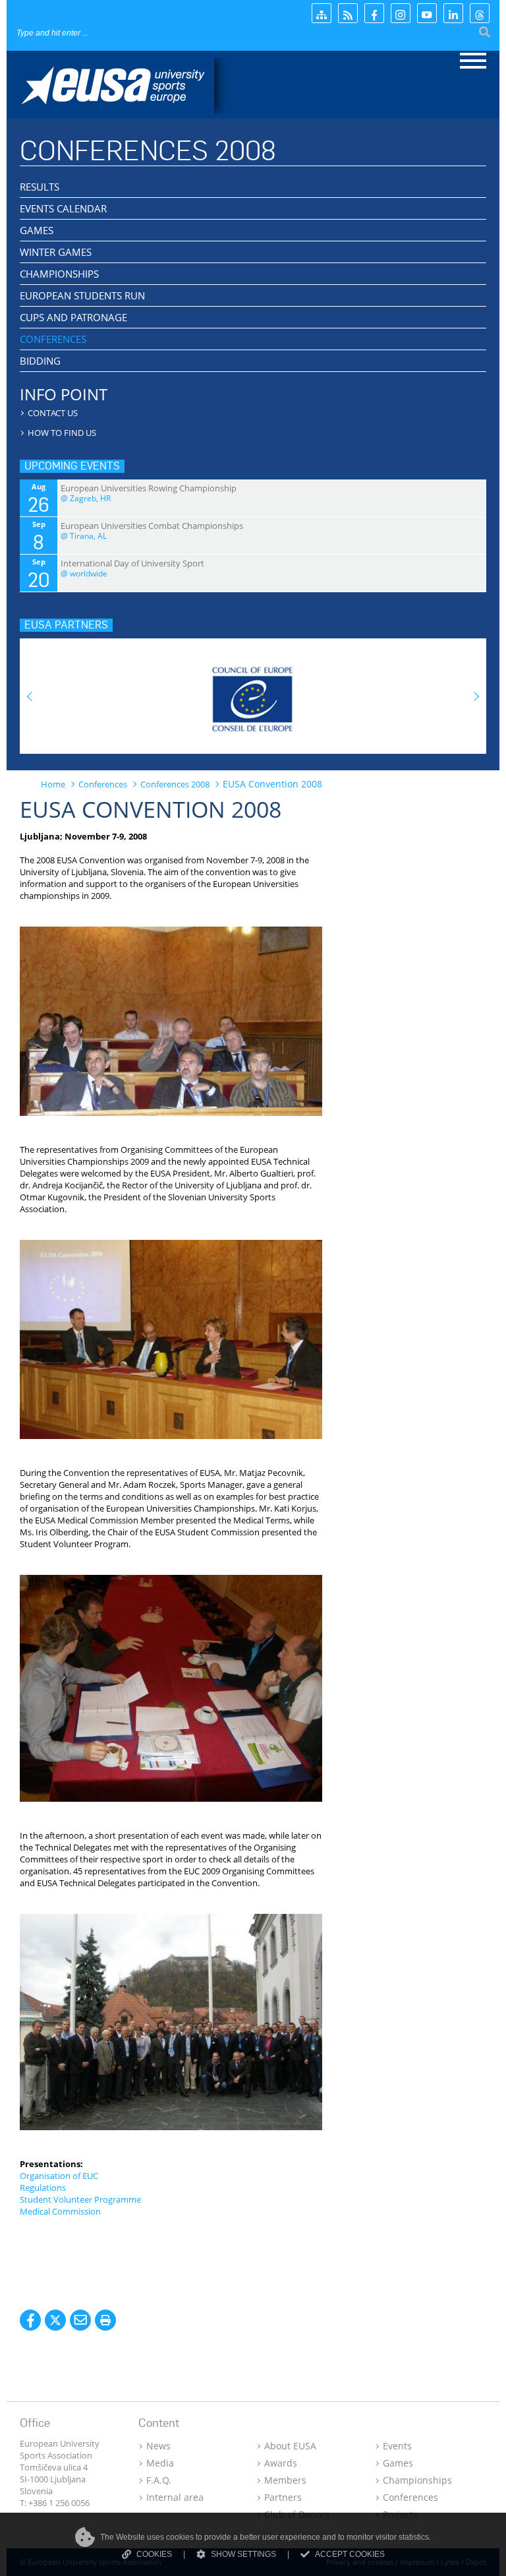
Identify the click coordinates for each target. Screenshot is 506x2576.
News (158, 2446)
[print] (105, 2320)
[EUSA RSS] (348, 13)
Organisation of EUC (59, 2176)
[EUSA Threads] (480, 13)
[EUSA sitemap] (322, 13)
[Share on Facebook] (30, 2320)
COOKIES (154, 2554)
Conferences (410, 2497)
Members (285, 2480)
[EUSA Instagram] (401, 13)
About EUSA (290, 2446)
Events (397, 2446)
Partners (283, 2497)
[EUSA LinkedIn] (453, 13)
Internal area (175, 2497)
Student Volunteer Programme (80, 2199)
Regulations (43, 2188)
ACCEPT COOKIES (350, 2554)
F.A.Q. (159, 2480)
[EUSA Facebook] (374, 13)
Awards (281, 2463)
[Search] (485, 33)
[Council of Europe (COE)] (253, 692)
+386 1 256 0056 (59, 2503)
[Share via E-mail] (80, 2320)
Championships (417, 2480)
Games (398, 2463)
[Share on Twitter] (55, 2320)
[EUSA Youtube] (427, 13)
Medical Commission (60, 2211)
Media (160, 2463)
